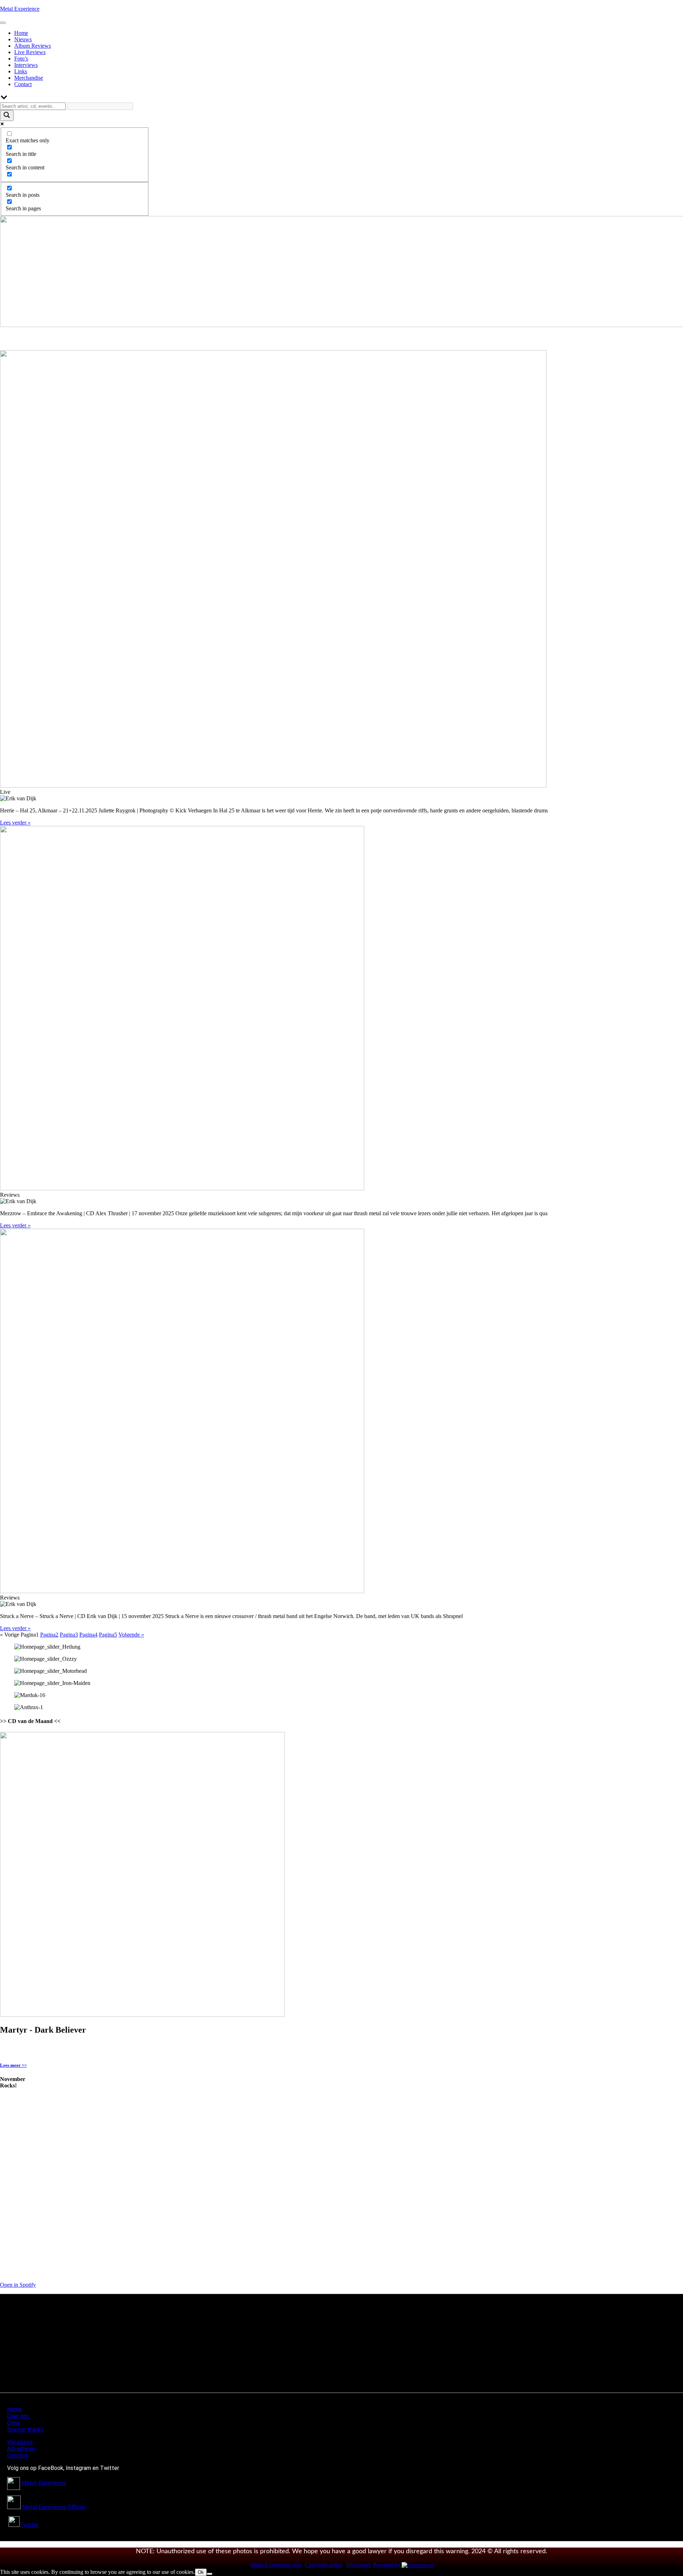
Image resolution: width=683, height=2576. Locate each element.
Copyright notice (324, 2565)
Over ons (18, 2416)
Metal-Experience (44, 2483)
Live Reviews (30, 52)
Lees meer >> (13, 2065)
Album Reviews (33, 46)
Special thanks (25, 2430)
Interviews (26, 65)
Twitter (29, 2525)
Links (21, 71)
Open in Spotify (18, 2285)
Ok (201, 2572)
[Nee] (210, 2574)
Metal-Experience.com (276, 2565)
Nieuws (23, 39)
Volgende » (131, 1635)
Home (21, 33)
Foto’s (21, 59)
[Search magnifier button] (7, 115)
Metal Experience (20, 9)
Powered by (387, 2565)
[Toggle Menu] (3, 23)
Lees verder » (15, 823)
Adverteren (21, 2449)
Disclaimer (359, 2565)
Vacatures (20, 2442)
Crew (14, 2423)
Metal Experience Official (54, 2507)
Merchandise (29, 78)
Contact (23, 84)
